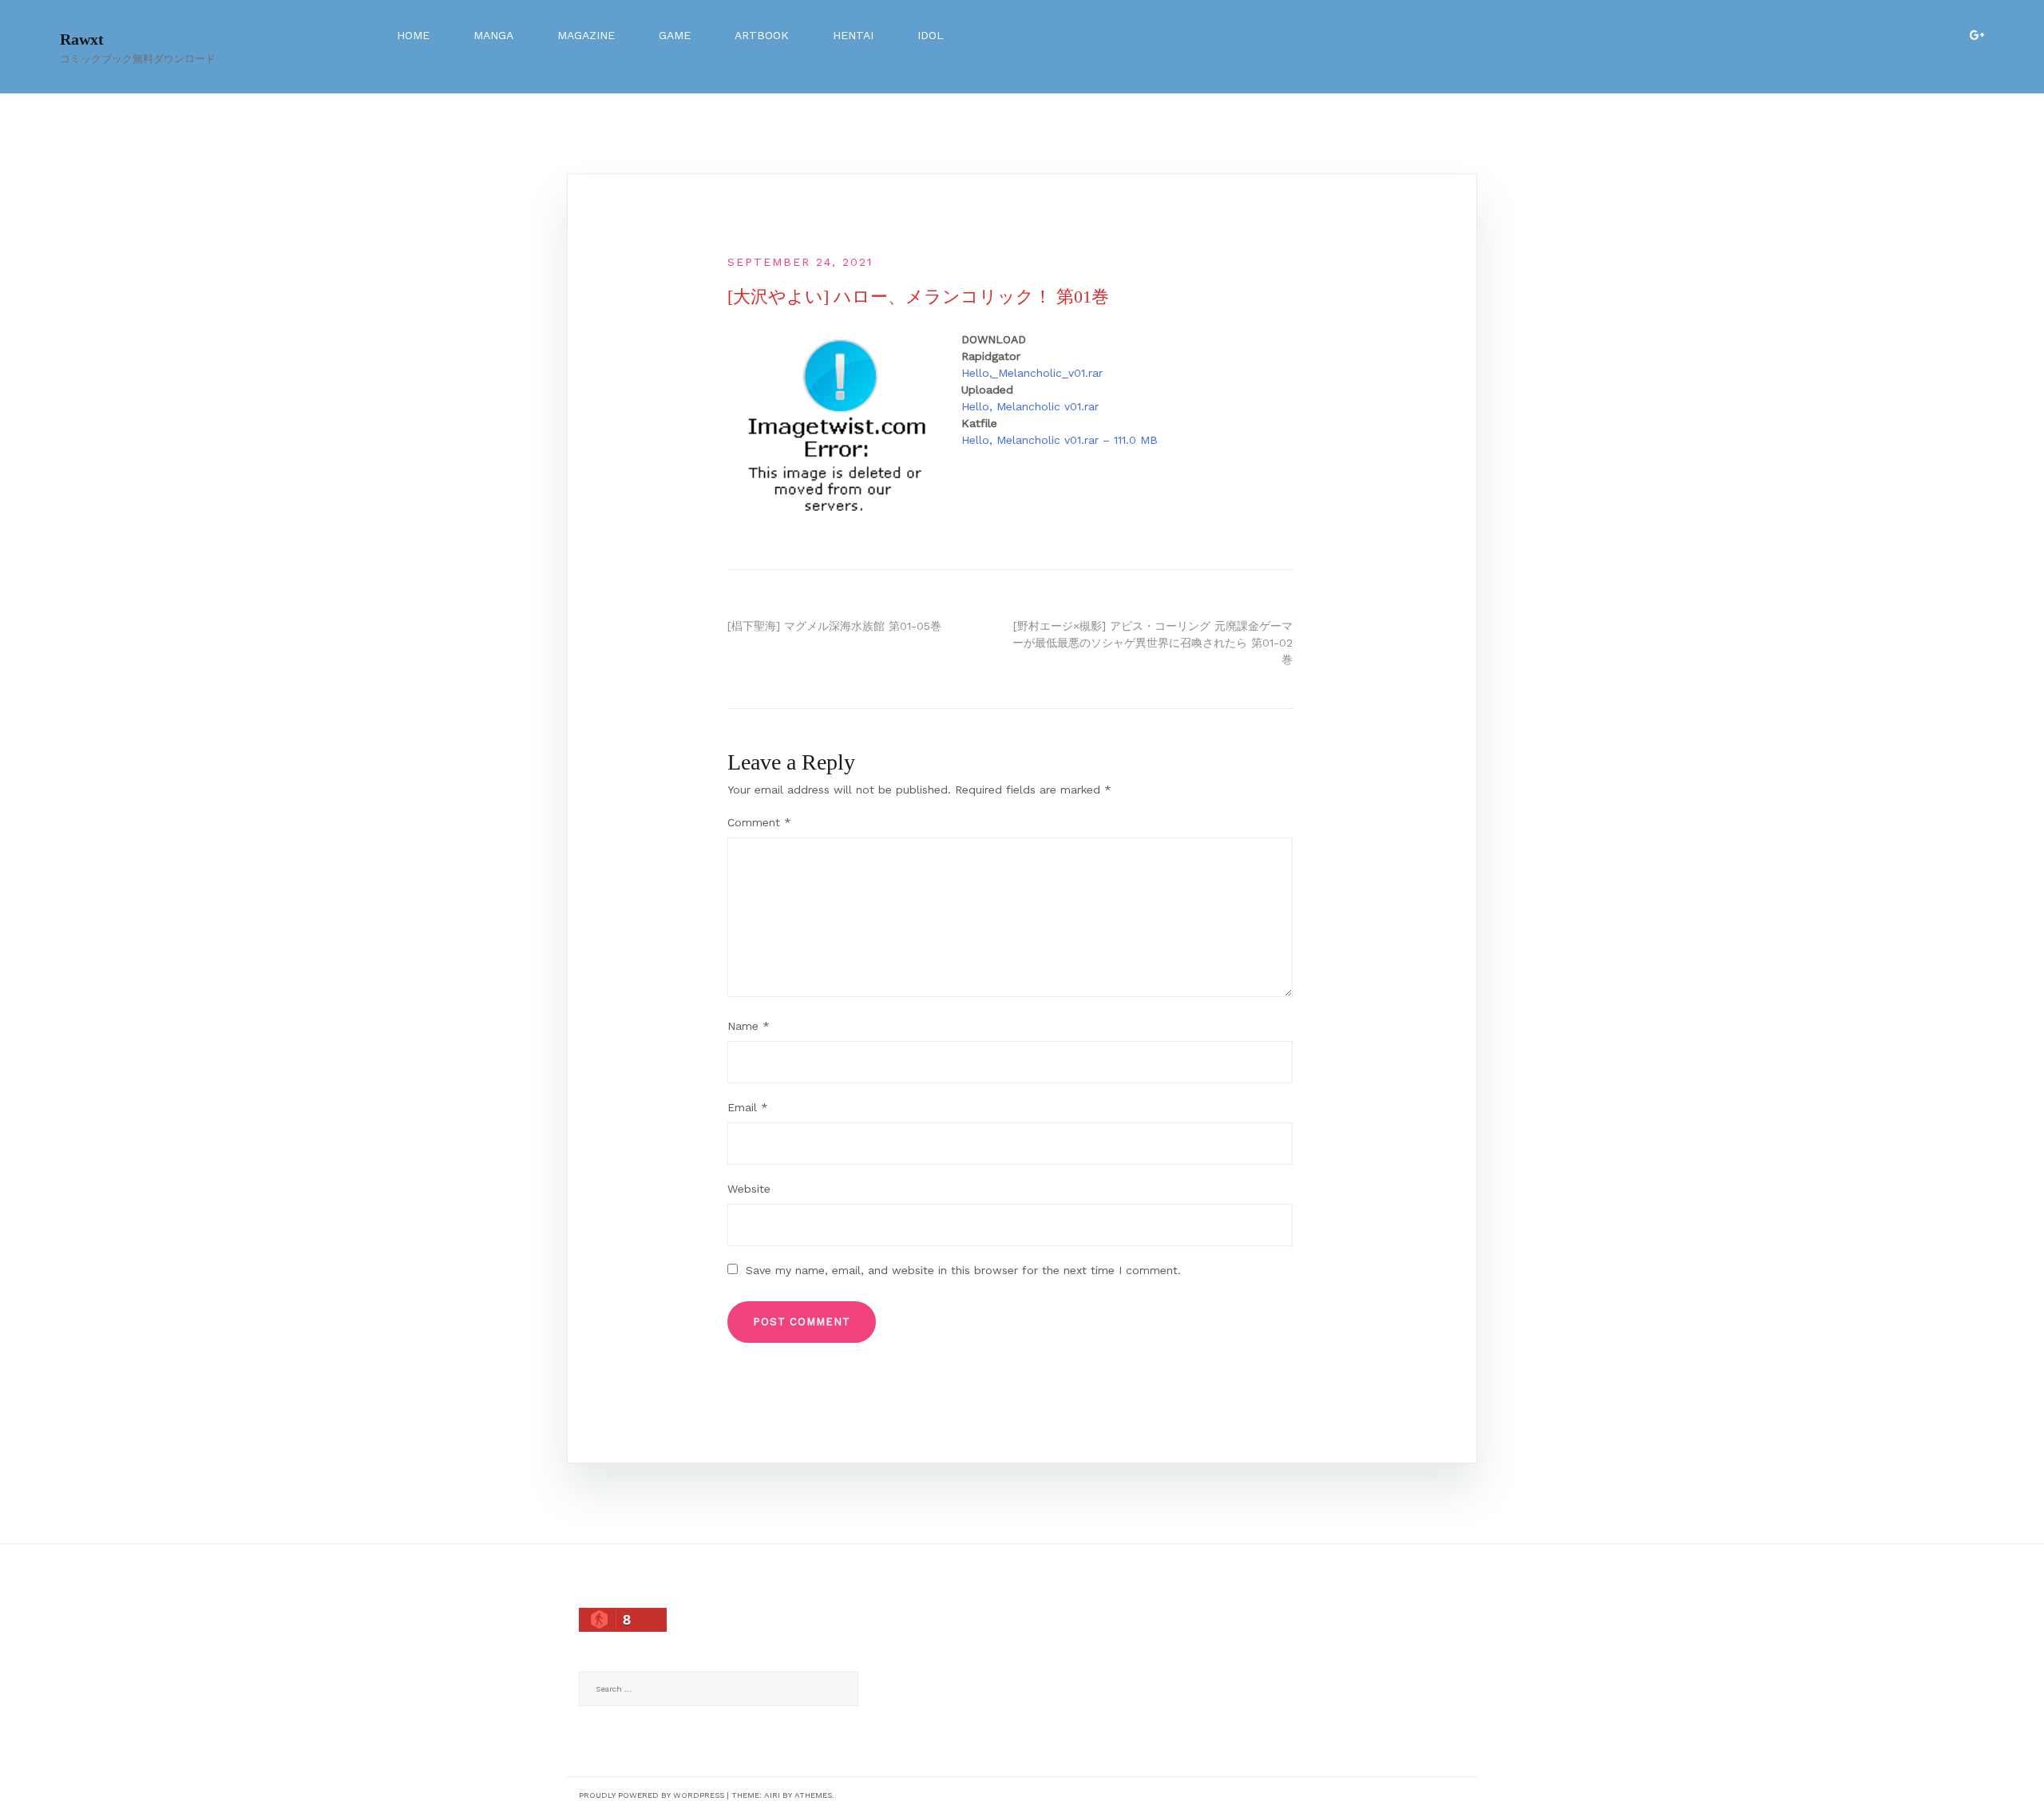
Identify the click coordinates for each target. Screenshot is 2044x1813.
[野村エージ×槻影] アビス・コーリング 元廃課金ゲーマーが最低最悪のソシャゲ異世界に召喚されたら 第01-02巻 (1153, 643)
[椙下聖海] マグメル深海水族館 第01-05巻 (834, 626)
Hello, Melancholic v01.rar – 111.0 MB (1060, 440)
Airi (772, 1795)
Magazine (586, 35)
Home (413, 35)
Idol (931, 35)
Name (749, 1026)
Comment (759, 822)
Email (748, 1107)
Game (675, 35)
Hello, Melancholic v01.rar (1030, 406)
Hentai (853, 35)
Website (749, 1189)
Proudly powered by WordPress (652, 1795)
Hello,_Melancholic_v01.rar (1032, 373)
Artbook (762, 35)
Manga (493, 35)
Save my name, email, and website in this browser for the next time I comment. (963, 1270)
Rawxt (82, 39)
